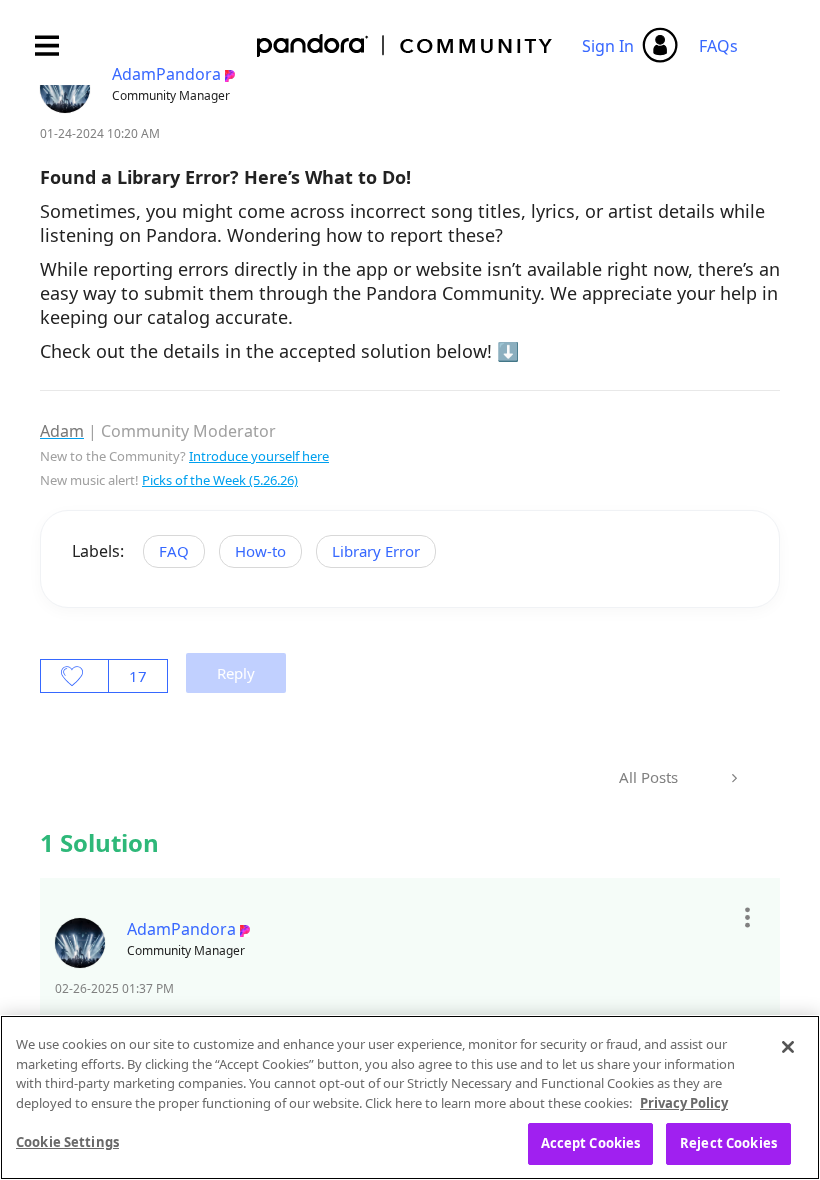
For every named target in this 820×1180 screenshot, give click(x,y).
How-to (260, 551)
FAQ (174, 551)
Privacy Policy (684, 1103)
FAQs (718, 46)
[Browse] (57, 45)
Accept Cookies (591, 1143)
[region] (410, 1097)
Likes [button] (74, 676)
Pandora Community (405, 45)
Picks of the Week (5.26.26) (220, 480)
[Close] (788, 1047)
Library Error (376, 551)
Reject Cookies (728, 1143)
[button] (746, 918)
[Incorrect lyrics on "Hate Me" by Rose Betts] (732, 778)
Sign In (608, 46)
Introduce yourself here (259, 456)
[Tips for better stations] (703, 765)
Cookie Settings (67, 1142)
